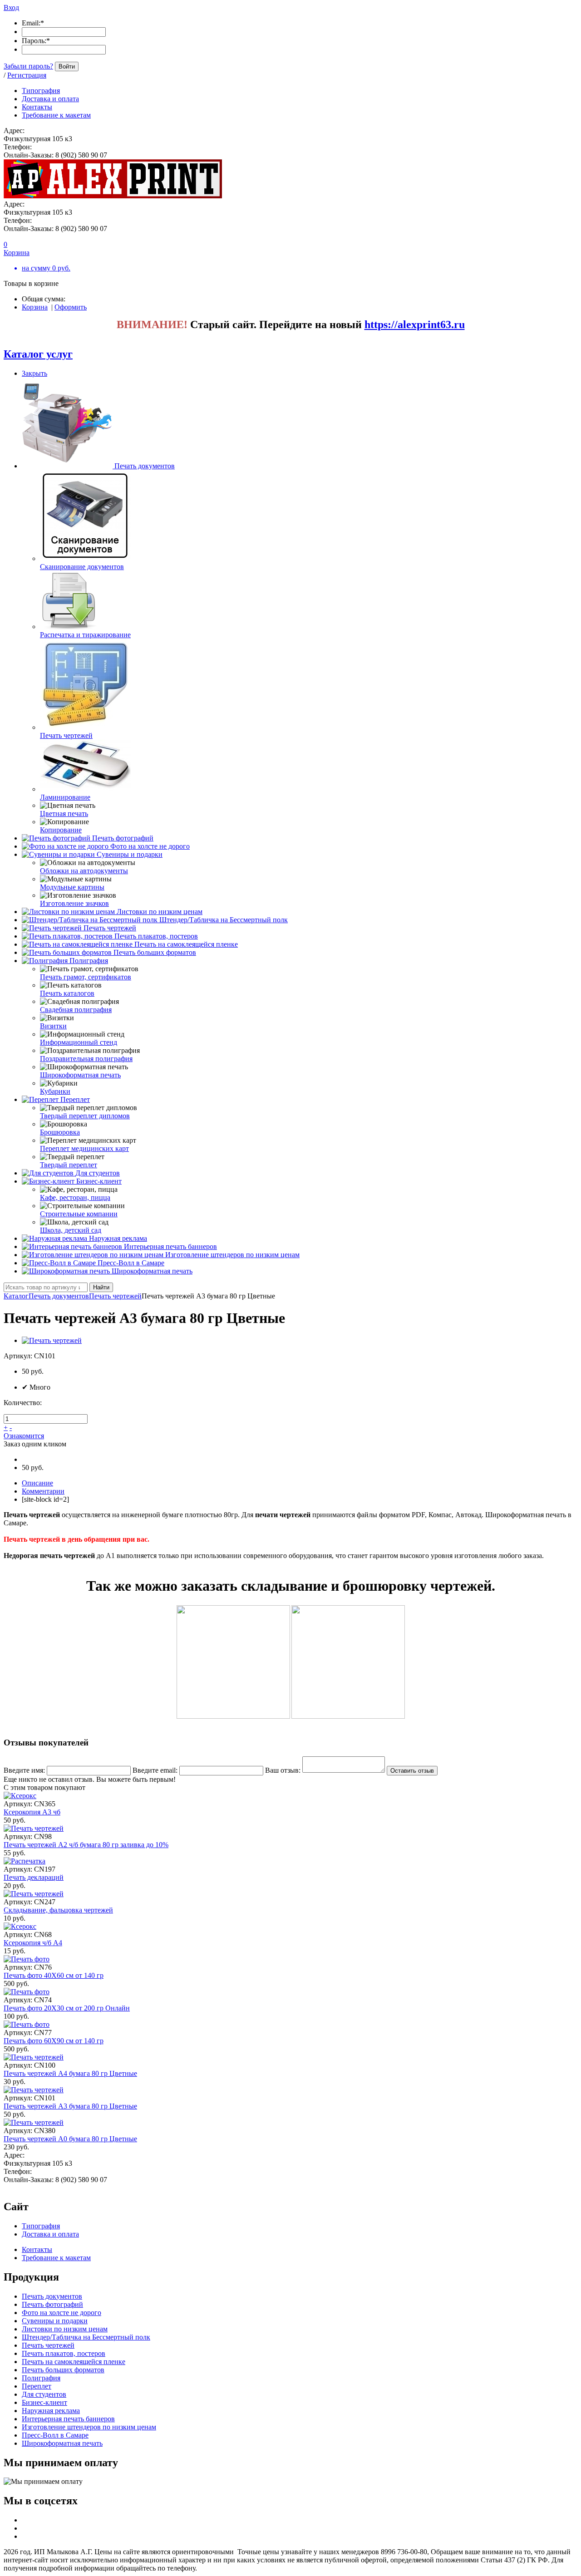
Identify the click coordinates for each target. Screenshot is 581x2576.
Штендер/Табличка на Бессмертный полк (224, 920)
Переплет (75, 1099)
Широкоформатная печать (80, 1075)
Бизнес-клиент (99, 1181)
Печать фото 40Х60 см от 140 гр (54, 1975)
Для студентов (98, 1173)
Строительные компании (79, 1214)
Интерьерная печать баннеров (170, 1246)
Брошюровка (60, 1132)
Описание (37, 1483)
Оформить (71, 307)
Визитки (53, 1026)
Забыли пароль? (28, 66)
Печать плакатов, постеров (156, 936)
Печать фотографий (123, 838)
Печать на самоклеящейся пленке (186, 944)
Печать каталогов (67, 993)
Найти (101, 1287)
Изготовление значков (74, 903)
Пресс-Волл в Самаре (131, 1263)
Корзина (35, 307)
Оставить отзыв (412, 1771)
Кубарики (55, 1091)
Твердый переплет (69, 1165)
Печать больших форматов (155, 952)
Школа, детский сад (71, 1230)
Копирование (61, 830)
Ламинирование (65, 797)
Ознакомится (24, 1436)
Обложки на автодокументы (84, 871)
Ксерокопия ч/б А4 (33, 1943)
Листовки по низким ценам (160, 912)
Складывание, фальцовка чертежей (58, 1910)
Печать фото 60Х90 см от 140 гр (54, 2041)
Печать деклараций (34, 1877)
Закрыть (34, 373)
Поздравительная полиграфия (86, 1059)
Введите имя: (24, 1770)
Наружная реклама (118, 1238)
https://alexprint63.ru (415, 324)
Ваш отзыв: (283, 1770)
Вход (11, 7)
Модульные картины (72, 887)
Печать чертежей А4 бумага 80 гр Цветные (70, 2073)
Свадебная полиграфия (76, 1010)
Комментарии (43, 1491)
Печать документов (145, 466)
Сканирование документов (82, 567)
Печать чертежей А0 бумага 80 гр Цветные (70, 2139)
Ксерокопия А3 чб (32, 1812)
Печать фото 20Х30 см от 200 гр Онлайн (67, 2008)
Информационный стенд (79, 1042)
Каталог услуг (38, 354)
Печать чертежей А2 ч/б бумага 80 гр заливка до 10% (86, 1845)
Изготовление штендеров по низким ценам (232, 1255)
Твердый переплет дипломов (85, 1116)
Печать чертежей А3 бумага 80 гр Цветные (70, 2106)
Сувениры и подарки (130, 854)
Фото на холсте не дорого (150, 846)
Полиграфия (89, 961)
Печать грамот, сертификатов (86, 977)
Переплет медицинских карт (84, 1148)
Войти (67, 66)
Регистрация (27, 75)
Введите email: (155, 1770)
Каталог (16, 1296)
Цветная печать (64, 814)
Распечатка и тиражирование (85, 635)
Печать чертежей (66, 735)
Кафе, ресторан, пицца (75, 1197)
